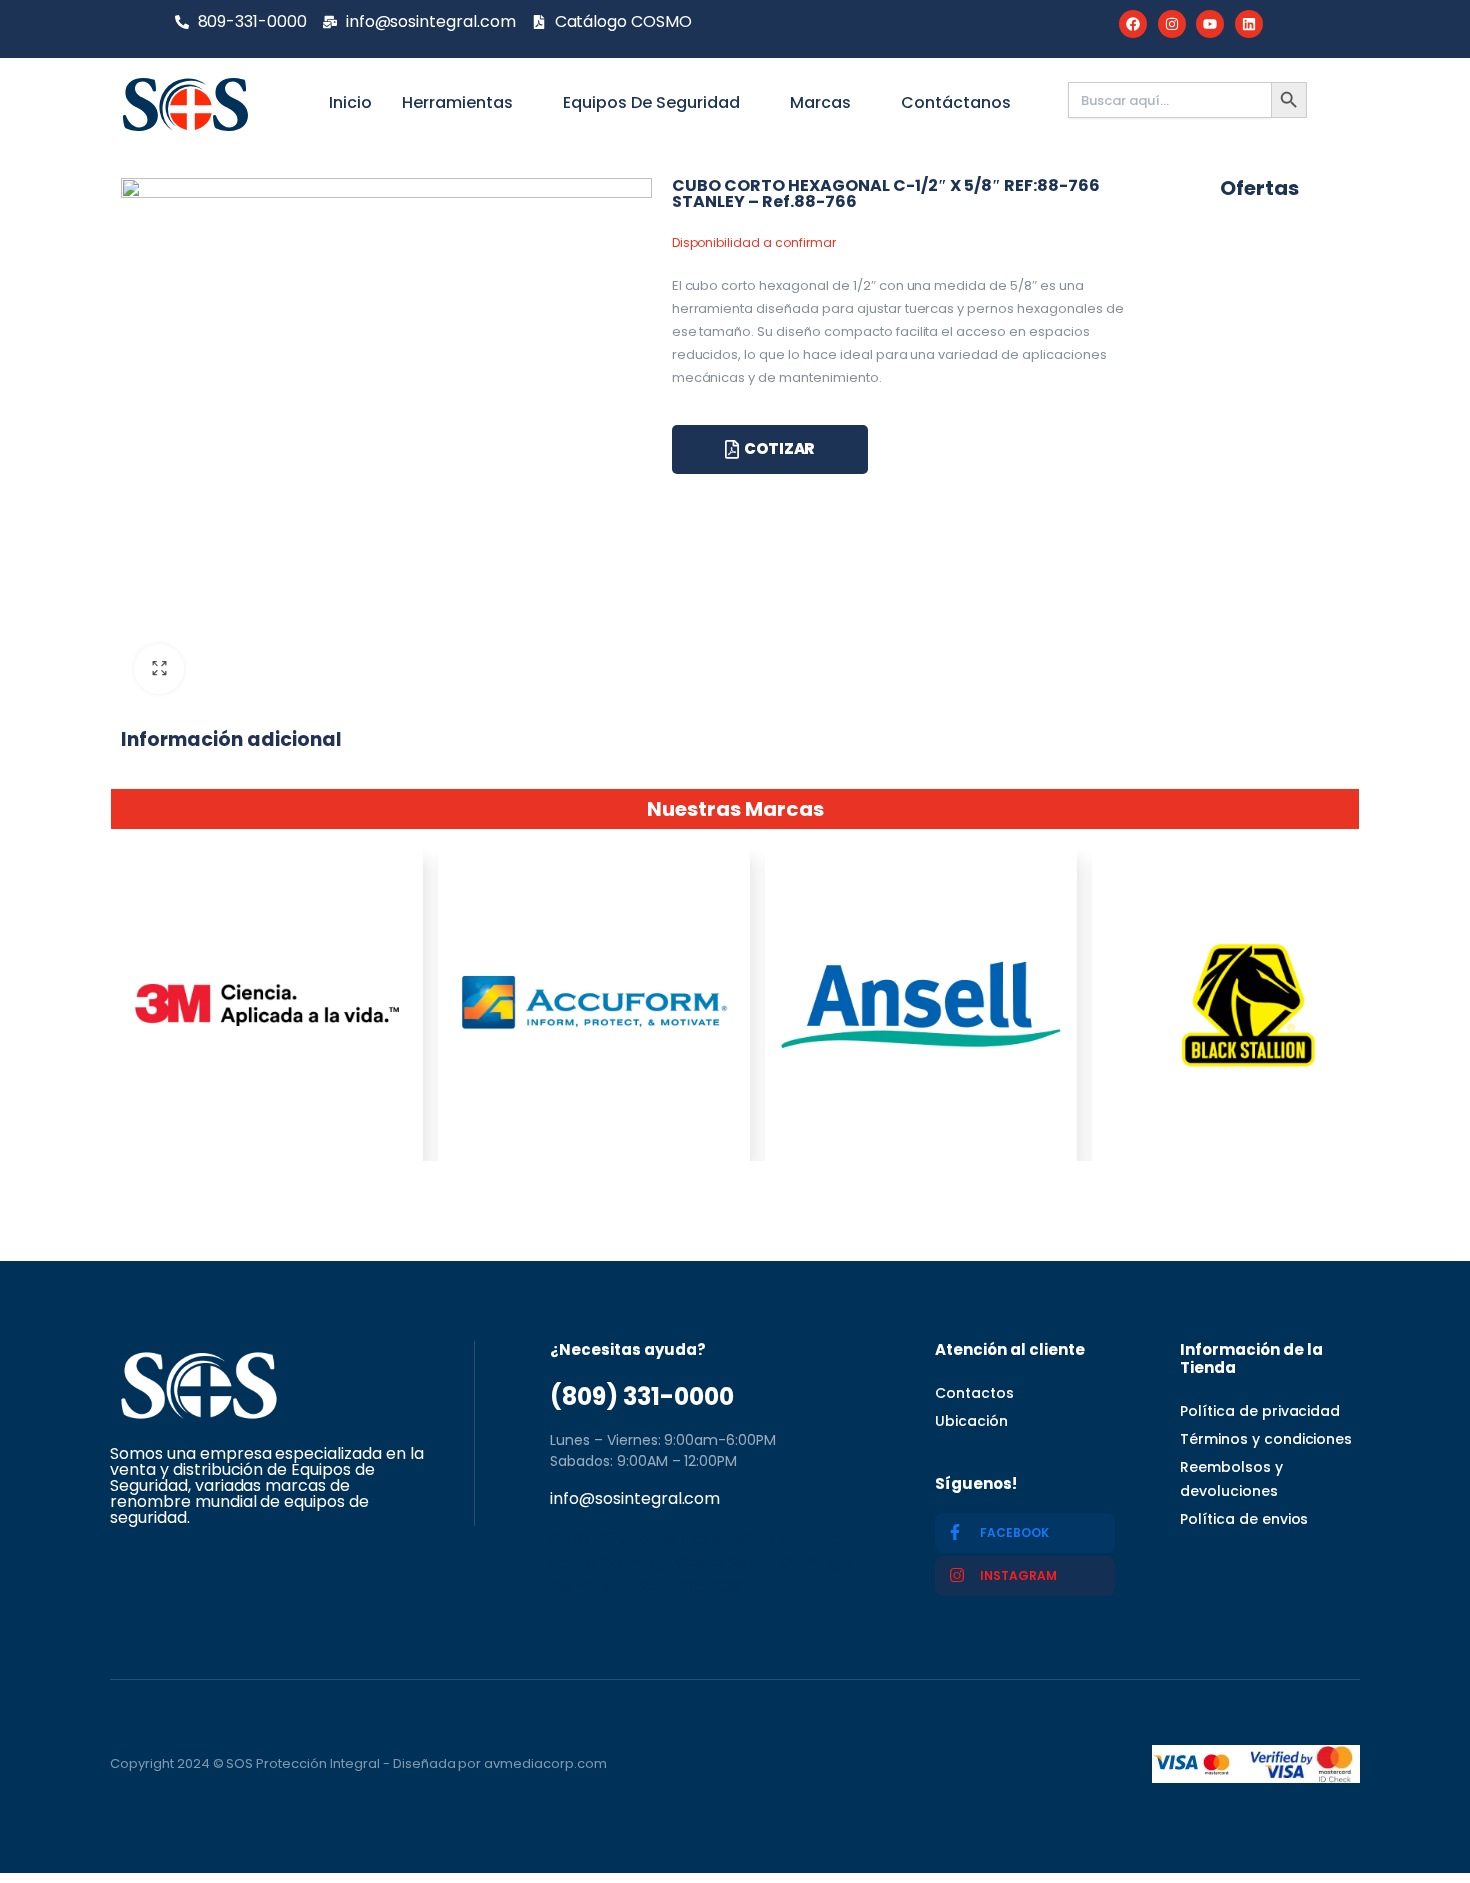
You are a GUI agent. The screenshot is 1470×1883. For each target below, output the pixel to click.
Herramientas (457, 102)
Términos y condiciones (1266, 1439)
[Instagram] (1172, 24)
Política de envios (1244, 1519)
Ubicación (971, 1421)
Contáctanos (956, 102)
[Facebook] (1133, 24)
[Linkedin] (1249, 24)
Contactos (974, 1393)
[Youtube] (1210, 24)
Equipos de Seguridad (651, 102)
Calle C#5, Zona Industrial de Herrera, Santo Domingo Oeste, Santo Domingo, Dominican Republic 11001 (701, 1562)
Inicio (350, 102)
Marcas (820, 102)
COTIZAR (779, 448)
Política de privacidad (1260, 1411)
